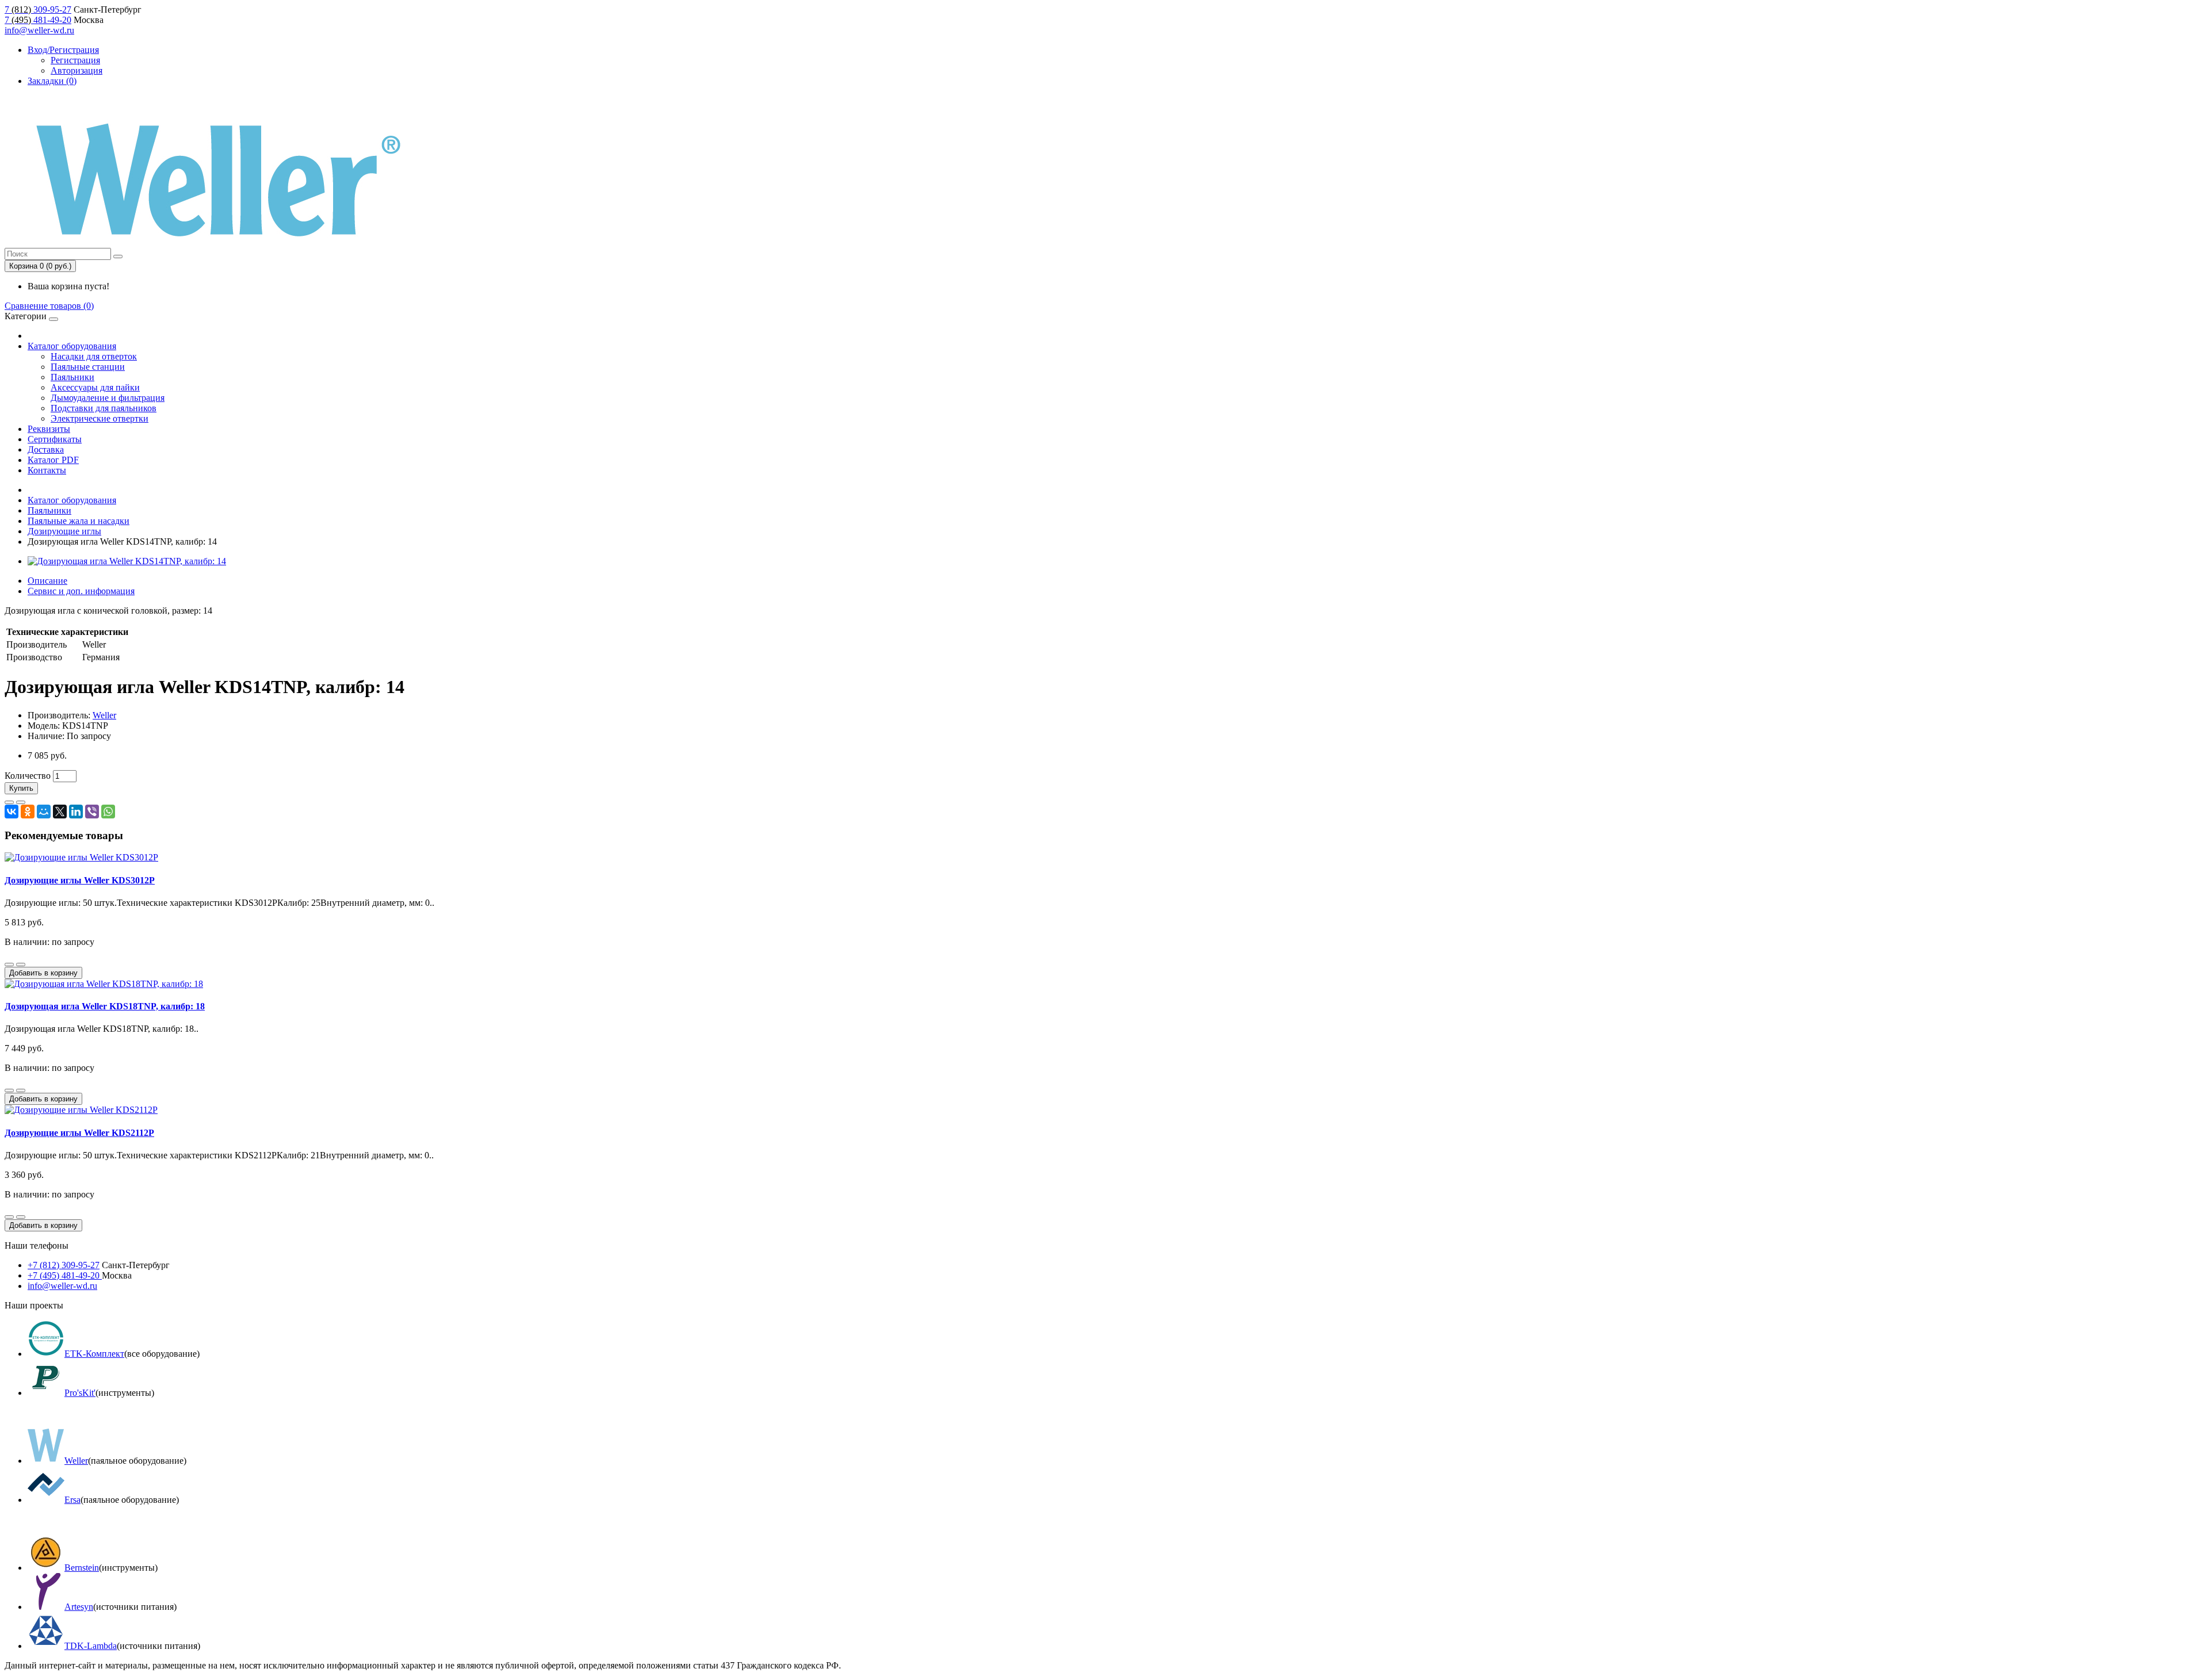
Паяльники (72, 377)
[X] (60, 812)
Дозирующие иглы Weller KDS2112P (79, 1133)
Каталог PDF (53, 460)
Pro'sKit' (80, 1393)
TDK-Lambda (91, 1646)
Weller (104, 715)
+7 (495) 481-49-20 (65, 1275)
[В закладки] (9, 802)
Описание (47, 581)
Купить (21, 788)
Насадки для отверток (94, 356)
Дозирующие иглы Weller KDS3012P (80, 880)
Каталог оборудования (72, 346)
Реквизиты (49, 429)
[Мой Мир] (44, 812)
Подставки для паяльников (104, 408)
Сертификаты (55, 439)
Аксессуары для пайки (95, 387)
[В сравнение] (21, 802)
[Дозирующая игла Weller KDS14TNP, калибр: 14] (127, 561)
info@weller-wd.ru (39, 30)
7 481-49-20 (38, 20)
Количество (28, 776)
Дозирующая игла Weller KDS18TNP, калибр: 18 (105, 1006)
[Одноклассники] (28, 812)
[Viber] (92, 812)
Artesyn (79, 1607)
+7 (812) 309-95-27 (64, 1265)
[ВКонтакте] (12, 812)
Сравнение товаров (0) (49, 306)
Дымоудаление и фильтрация (108, 398)
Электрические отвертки (100, 418)
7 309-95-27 (38, 9)
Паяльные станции (88, 367)
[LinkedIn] (76, 812)
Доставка (46, 449)
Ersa (72, 1500)
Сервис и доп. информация (81, 591)
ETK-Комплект (94, 1354)
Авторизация (77, 70)
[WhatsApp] (108, 812)
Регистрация (75, 60)
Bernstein (82, 1568)
